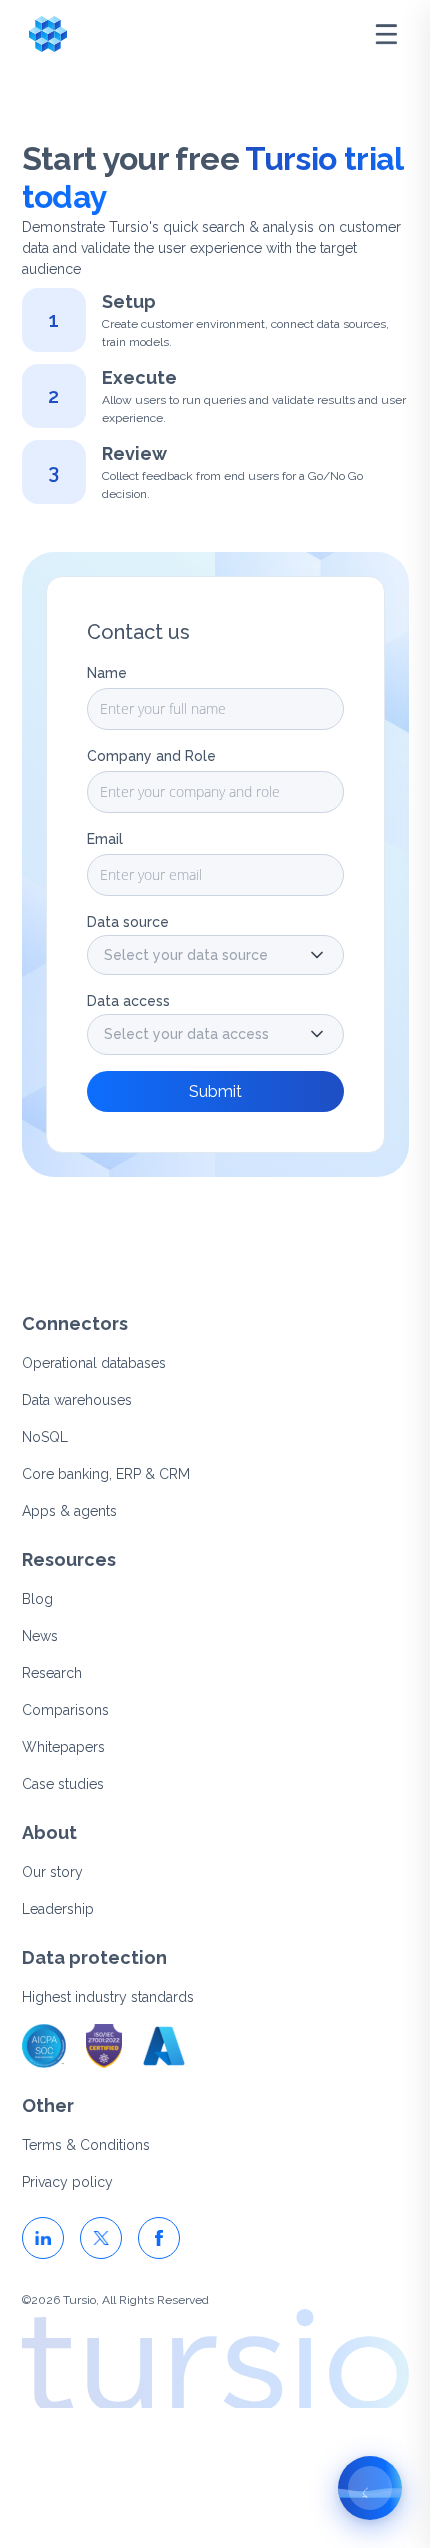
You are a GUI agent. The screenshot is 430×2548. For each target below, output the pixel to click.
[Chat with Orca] (370, 2488)
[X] (101, 2238)
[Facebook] (159, 2238)
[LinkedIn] (43, 2238)
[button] (215, 955)
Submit (215, 1091)
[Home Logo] (48, 34)
